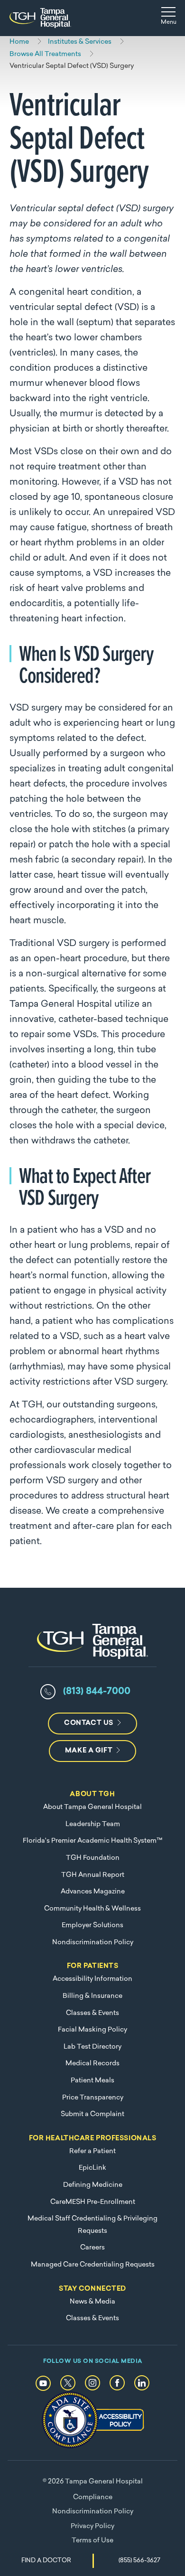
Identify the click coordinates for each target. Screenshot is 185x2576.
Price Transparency (93, 2098)
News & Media (92, 2302)
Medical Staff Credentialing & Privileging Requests (92, 2225)
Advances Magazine (93, 1892)
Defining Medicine (93, 2185)
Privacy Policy (92, 2526)
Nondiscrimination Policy (93, 1943)
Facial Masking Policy (92, 2030)
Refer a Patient (92, 2151)
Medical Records (92, 2064)
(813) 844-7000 (97, 1692)
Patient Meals (92, 2081)
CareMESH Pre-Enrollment (93, 2202)
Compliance (93, 2497)
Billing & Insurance (92, 1996)
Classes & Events (92, 2013)
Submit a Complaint (92, 2114)
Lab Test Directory (92, 2047)
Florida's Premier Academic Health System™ (92, 1841)
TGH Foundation (93, 1858)
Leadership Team (93, 1824)
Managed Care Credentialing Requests (93, 2265)
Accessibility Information (92, 1979)
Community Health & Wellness (92, 1909)
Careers (92, 2248)
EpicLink (92, 2168)
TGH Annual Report (93, 1875)
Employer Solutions (92, 1925)
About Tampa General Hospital (92, 1807)
